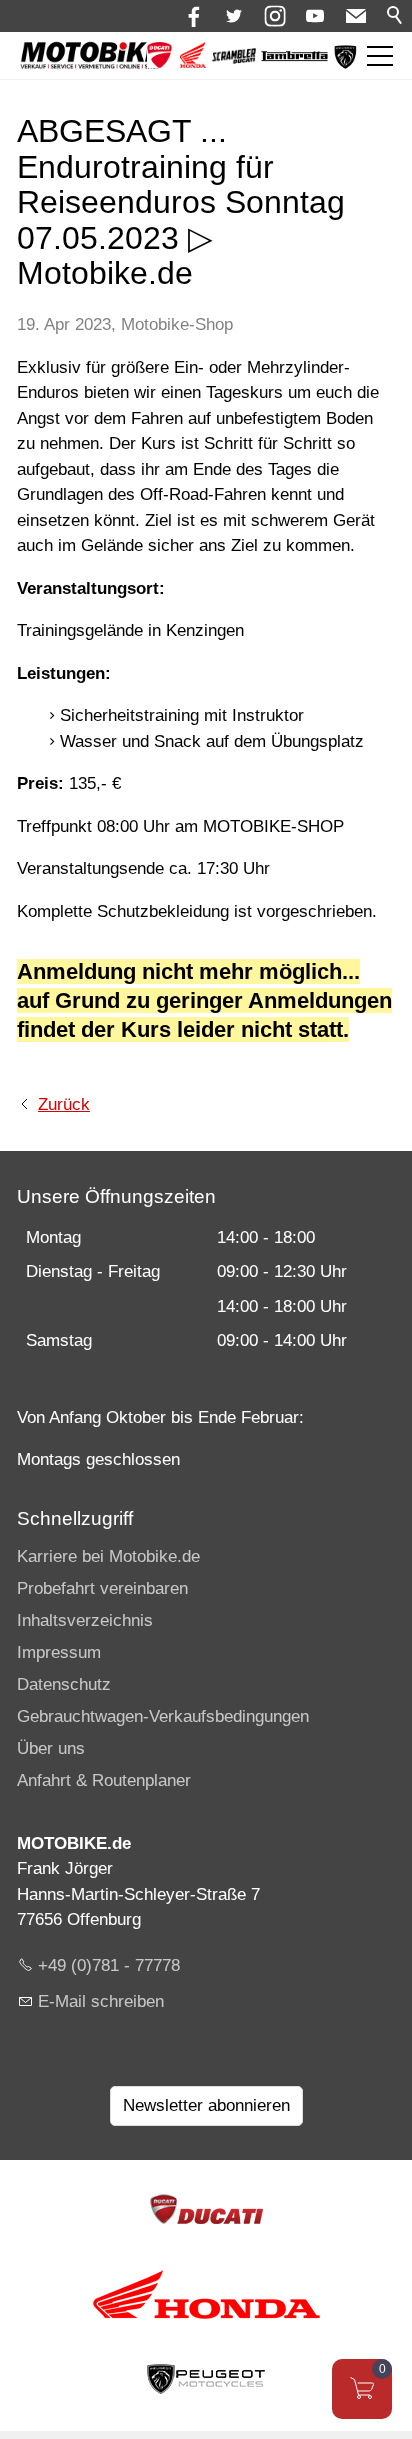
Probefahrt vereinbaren (102, 1588)
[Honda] (193, 62)
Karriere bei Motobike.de (108, 1556)
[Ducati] (159, 62)
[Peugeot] (345, 64)
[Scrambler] (234, 58)
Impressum (59, 1652)
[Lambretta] (294, 56)
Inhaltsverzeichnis (85, 1620)
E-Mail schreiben (101, 2001)
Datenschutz (64, 1684)
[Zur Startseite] (91, 56)
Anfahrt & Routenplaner (104, 1780)
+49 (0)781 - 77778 (109, 1965)
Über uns (51, 1748)
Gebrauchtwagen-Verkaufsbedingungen (163, 1716)
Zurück (64, 1104)
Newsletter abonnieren (206, 2105)
